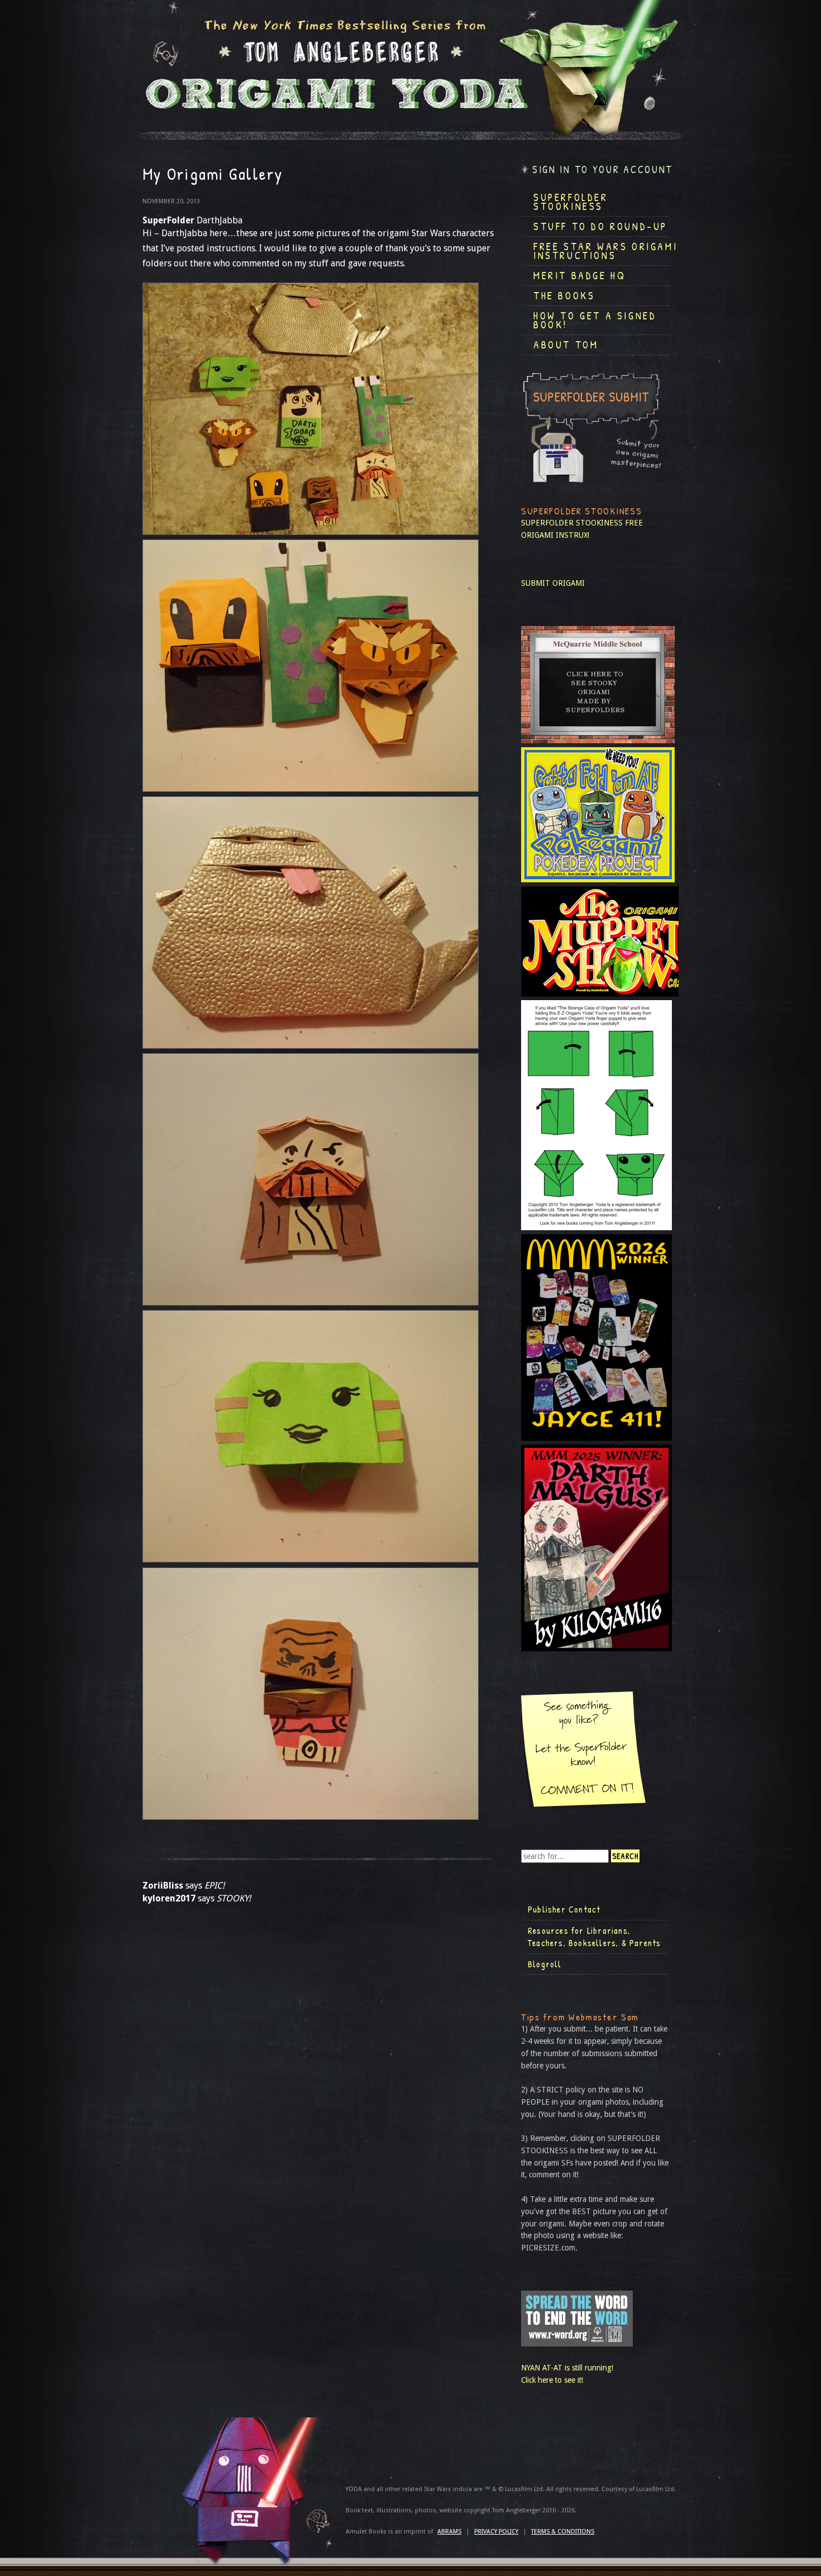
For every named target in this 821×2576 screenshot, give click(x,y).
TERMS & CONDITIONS (563, 2532)
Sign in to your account (603, 169)
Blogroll (545, 1964)
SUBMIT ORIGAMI (553, 583)
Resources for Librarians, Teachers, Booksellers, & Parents (594, 1937)
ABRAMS (449, 2532)
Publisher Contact (564, 1909)
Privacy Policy (496, 2532)
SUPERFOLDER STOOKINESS (572, 523)
